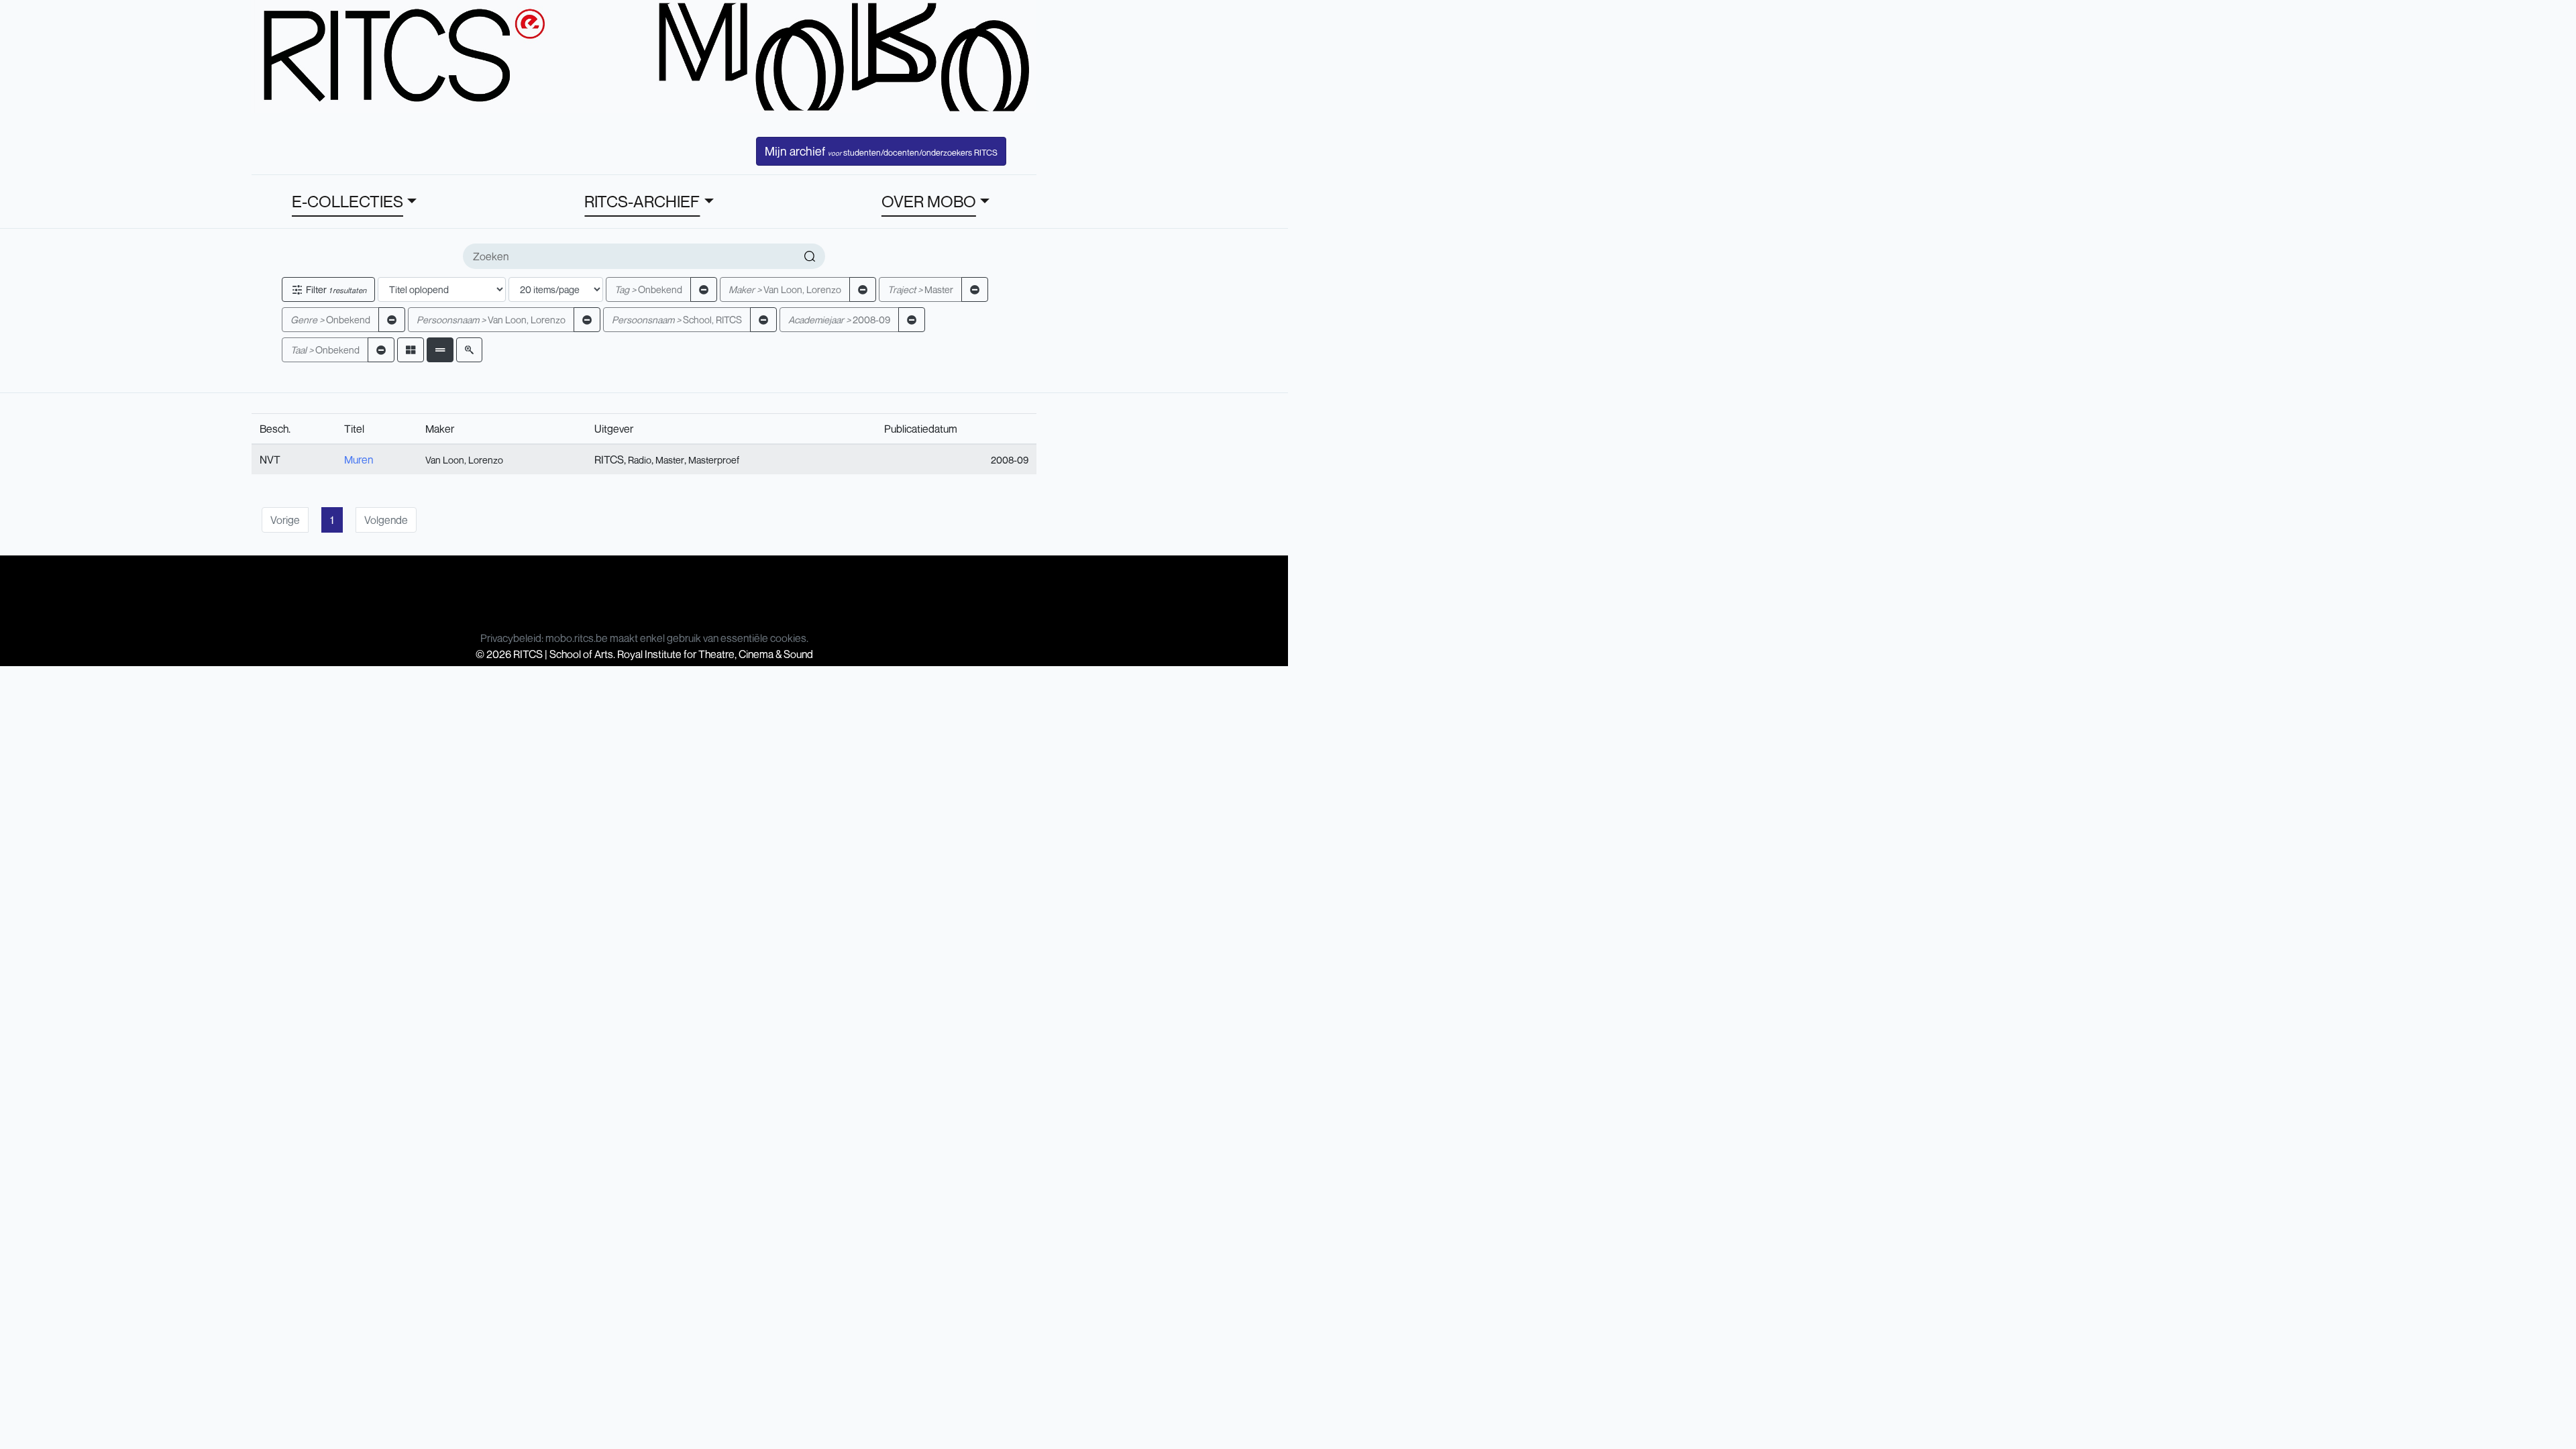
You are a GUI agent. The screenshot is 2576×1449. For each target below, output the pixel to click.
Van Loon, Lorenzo (785, 289)
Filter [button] (335, 289)
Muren (359, 460)
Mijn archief (881, 151)
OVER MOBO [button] (929, 201)
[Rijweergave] (440, 350)
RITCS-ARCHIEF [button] (642, 201)
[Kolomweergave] (411, 350)
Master (920, 289)
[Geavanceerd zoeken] (469, 350)
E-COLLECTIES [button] (347, 201)
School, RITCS (677, 320)
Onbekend (648, 289)
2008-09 (839, 320)
